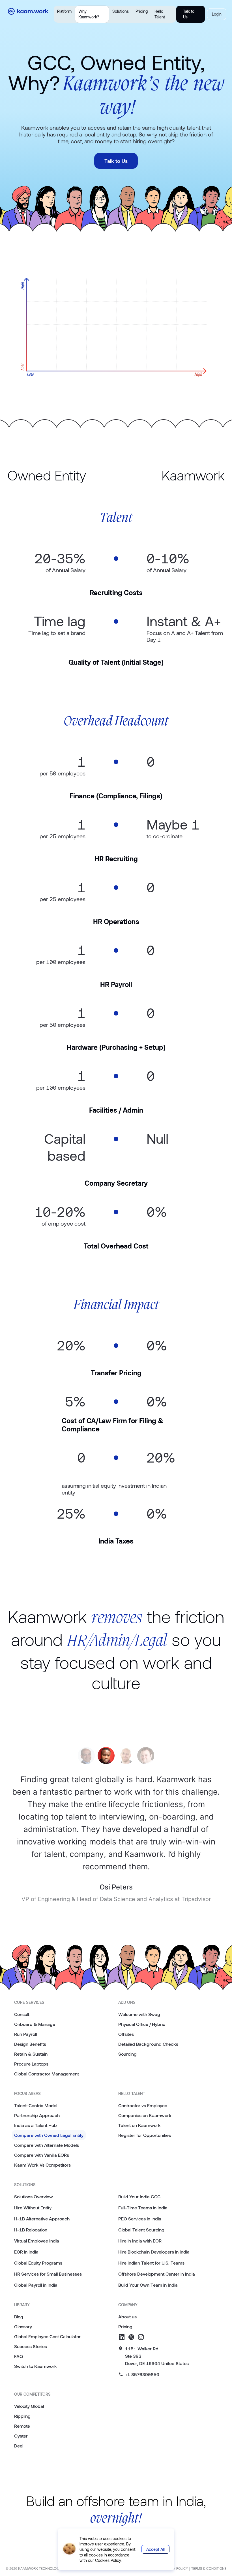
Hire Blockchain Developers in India (154, 2252)
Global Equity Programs (38, 2263)
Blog (19, 2317)
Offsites (126, 2034)
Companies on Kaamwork (145, 2115)
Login (217, 14)
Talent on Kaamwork (139, 2125)
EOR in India (26, 2252)
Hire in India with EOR (140, 2241)
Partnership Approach (37, 2115)
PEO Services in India (140, 2219)
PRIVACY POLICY (175, 2568)
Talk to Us (189, 14)
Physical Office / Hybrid (142, 2024)
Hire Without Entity (33, 2208)
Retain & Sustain (31, 2054)
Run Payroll (25, 2034)
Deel (19, 2446)
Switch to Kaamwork (36, 2366)
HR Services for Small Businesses (48, 2274)
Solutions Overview (34, 2196)
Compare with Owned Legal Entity (49, 2135)
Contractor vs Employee (143, 2105)
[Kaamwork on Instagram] (141, 2337)
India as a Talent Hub (36, 2125)
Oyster (21, 2436)
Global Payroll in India (36, 2285)
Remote (22, 2426)
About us (127, 2317)
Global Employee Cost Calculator (47, 2336)
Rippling (22, 2416)
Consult (22, 2014)
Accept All (155, 2549)
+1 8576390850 (142, 2374)
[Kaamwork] (30, 14)
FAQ (19, 2356)
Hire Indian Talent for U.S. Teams (151, 2263)
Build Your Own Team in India (148, 2285)
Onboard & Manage (35, 2024)
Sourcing (127, 2054)
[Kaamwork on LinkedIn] (122, 2337)
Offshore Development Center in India (157, 2274)
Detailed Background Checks (148, 2044)
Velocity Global (29, 2406)
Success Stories (31, 2346)
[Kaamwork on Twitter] (131, 2337)
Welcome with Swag (139, 2014)
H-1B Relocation (31, 2230)
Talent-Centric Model (36, 2105)
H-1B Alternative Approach (42, 2219)
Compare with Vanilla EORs (42, 2155)
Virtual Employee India (37, 2241)
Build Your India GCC (139, 2196)
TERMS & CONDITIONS (209, 2568)
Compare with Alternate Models (47, 2145)
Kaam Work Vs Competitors (42, 2165)
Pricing (142, 11)
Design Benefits (30, 2044)
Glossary (23, 2326)
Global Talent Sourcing (141, 2230)
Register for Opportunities (145, 2135)
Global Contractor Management (47, 2074)
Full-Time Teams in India (143, 2208)
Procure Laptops (31, 2064)
